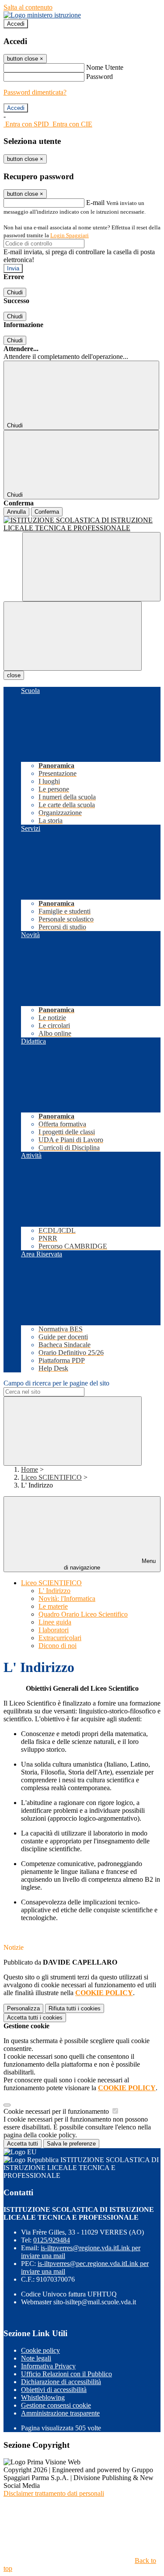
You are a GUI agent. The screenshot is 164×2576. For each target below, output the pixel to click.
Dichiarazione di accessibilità (61, 2382)
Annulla (16, 512)
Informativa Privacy (48, 2366)
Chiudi (15, 292)
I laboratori (54, 1630)
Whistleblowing (43, 2397)
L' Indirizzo (54, 1591)
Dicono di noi (58, 1646)
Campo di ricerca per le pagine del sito (56, 1383)
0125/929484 (52, 2240)
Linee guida (55, 1622)
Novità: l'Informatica (67, 1598)
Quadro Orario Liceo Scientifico (83, 1614)
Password (99, 77)
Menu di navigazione (110, 1564)
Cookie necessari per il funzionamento (57, 2111)
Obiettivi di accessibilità (54, 2390)
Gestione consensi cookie (56, 2405)
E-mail (95, 203)
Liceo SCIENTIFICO (51, 1477)
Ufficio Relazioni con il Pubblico (66, 2374)
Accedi (16, 24)
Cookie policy (40, 2350)
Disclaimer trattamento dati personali (54, 2493)
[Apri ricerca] (91, 567)
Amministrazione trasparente (60, 2413)
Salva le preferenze (71, 2144)
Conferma (47, 512)
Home (30, 1469)
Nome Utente (105, 67)
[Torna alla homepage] (82, 524)
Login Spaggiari (70, 235)
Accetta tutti (35, 2018)
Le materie (53, 1606)
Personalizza (23, 2008)
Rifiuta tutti (75, 2008)
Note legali (36, 2358)
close (14, 675)
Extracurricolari (60, 1638)
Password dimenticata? (35, 92)
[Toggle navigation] (73, 636)
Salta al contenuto (28, 7)
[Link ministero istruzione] (42, 15)
